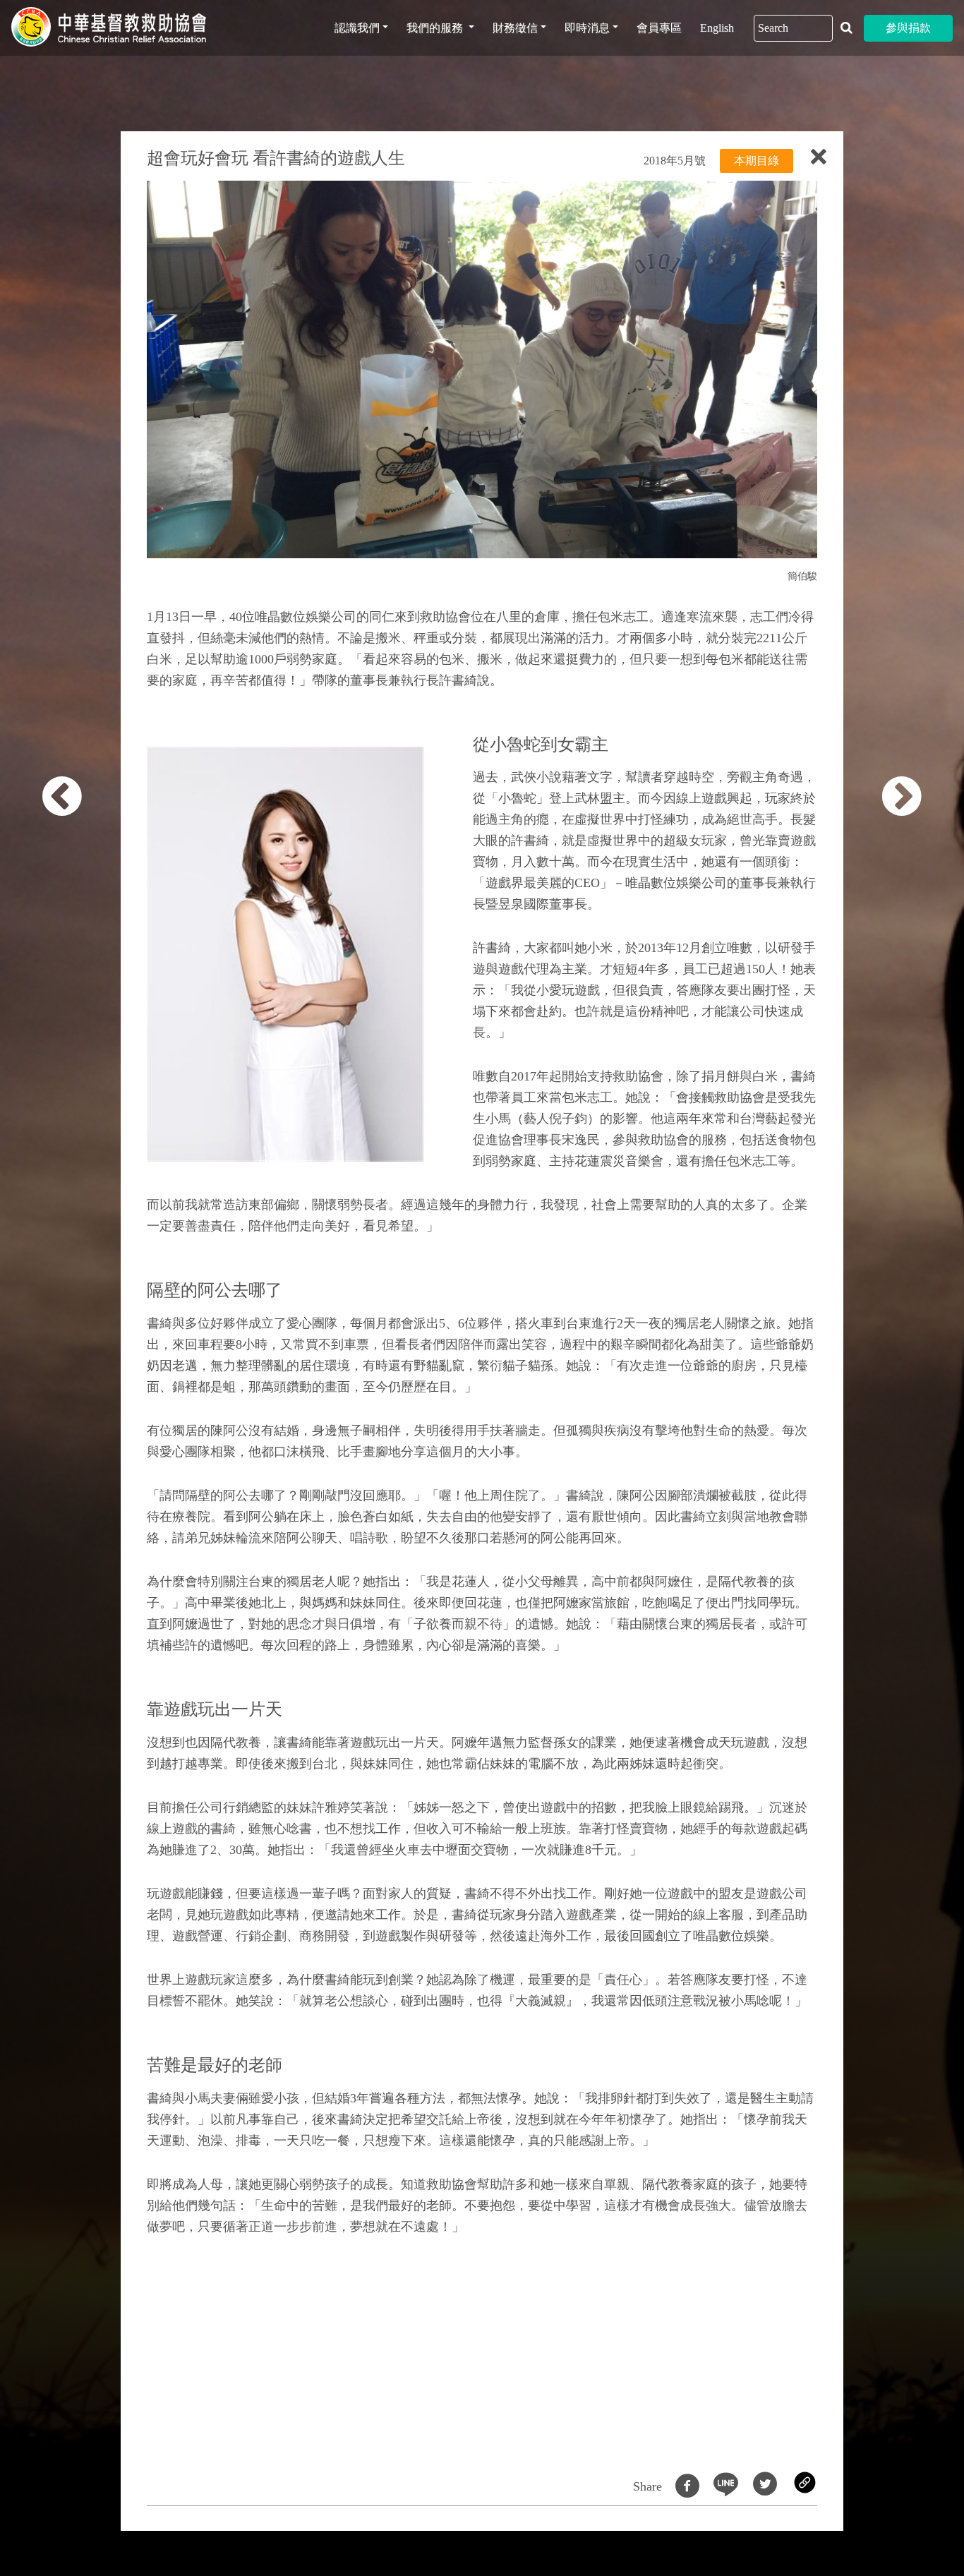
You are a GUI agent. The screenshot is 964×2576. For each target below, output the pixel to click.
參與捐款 (908, 28)
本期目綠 (757, 161)
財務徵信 (515, 28)
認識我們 (357, 28)
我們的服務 (436, 28)
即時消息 (587, 28)
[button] (78, 1296)
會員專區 (659, 28)
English (717, 28)
